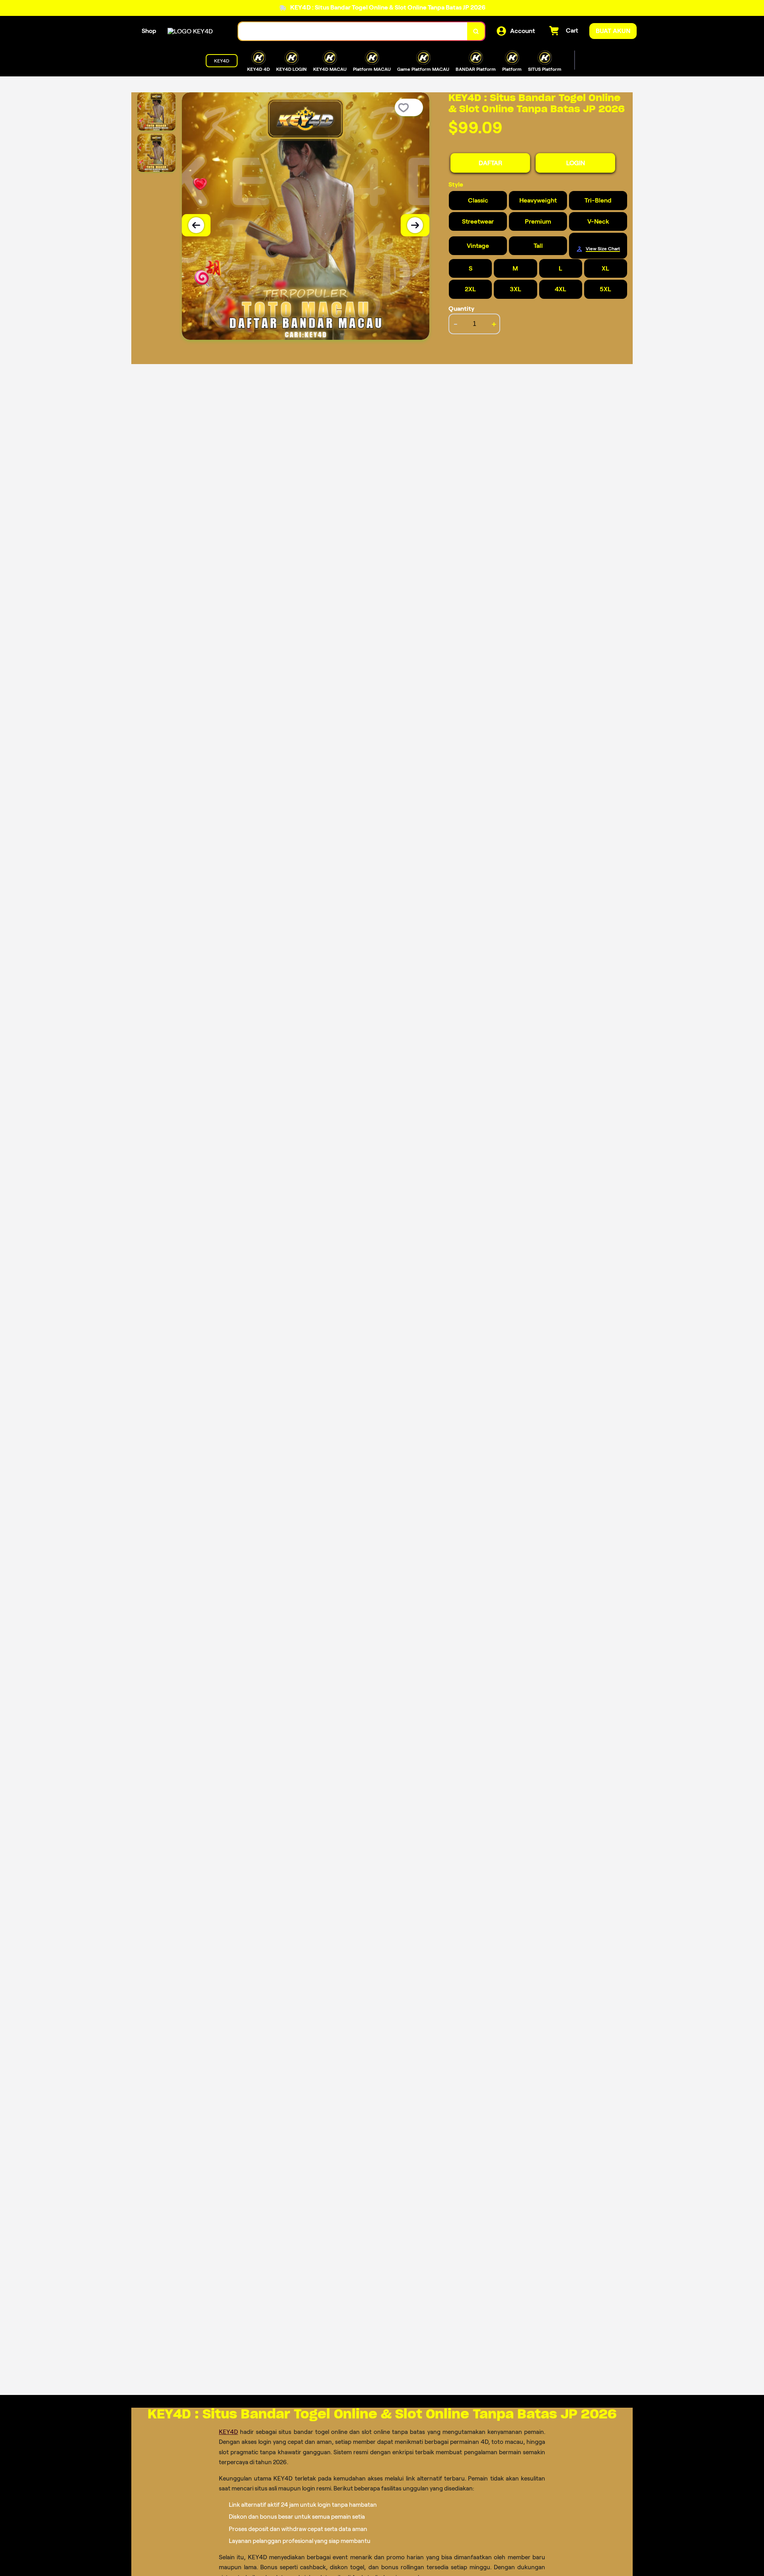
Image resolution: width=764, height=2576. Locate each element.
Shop (149, 31)
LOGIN (576, 163)
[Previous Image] (196, 225)
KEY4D (228, 2432)
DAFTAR (490, 163)
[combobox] (353, 31)
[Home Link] (190, 31)
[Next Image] (415, 225)
